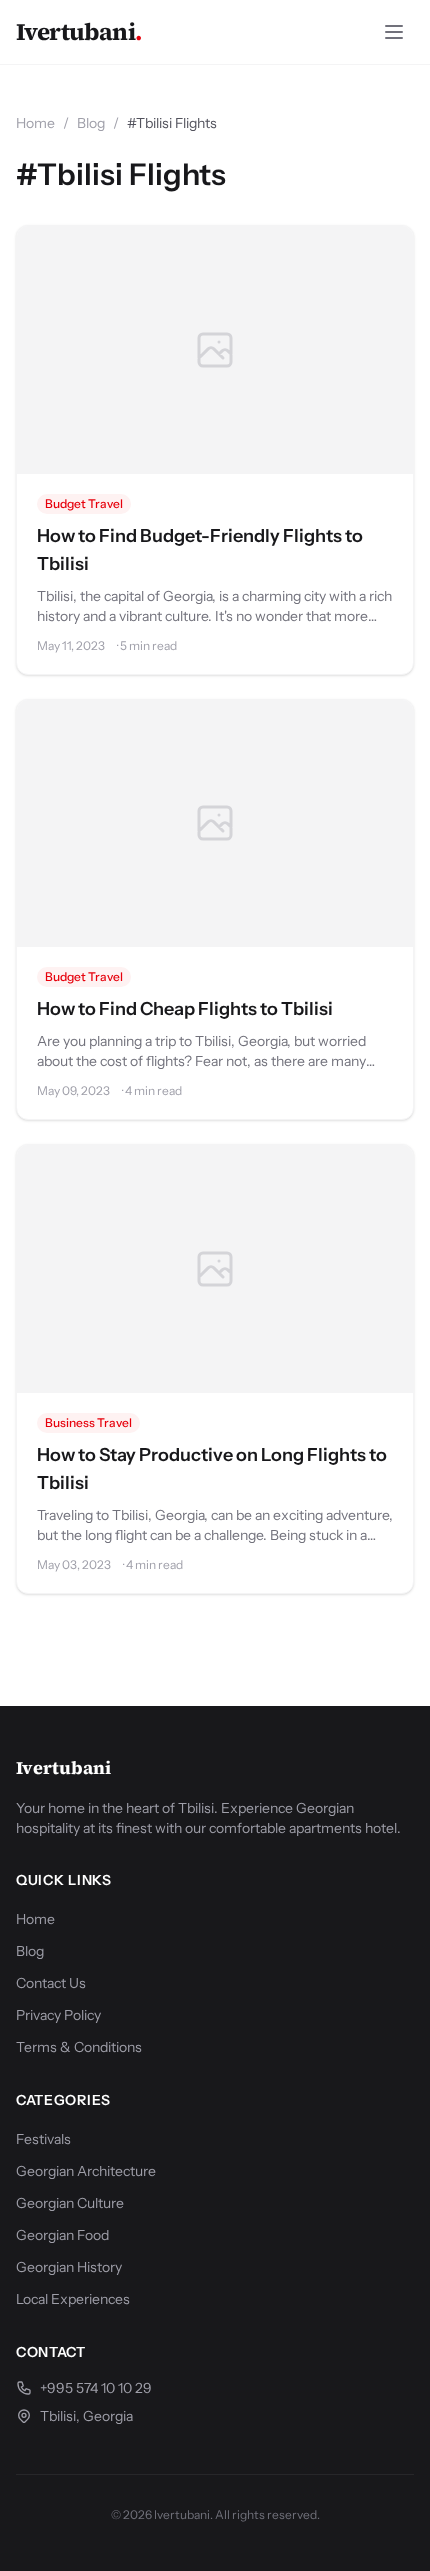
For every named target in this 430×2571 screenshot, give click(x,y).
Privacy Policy (58, 2015)
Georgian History (69, 2267)
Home (35, 123)
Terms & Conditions (79, 2047)
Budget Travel (84, 503)
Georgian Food (62, 2235)
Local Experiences (73, 2299)
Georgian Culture (70, 2203)
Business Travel (88, 1422)
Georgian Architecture (86, 2171)
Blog (91, 123)
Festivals (43, 2139)
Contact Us (51, 1983)
